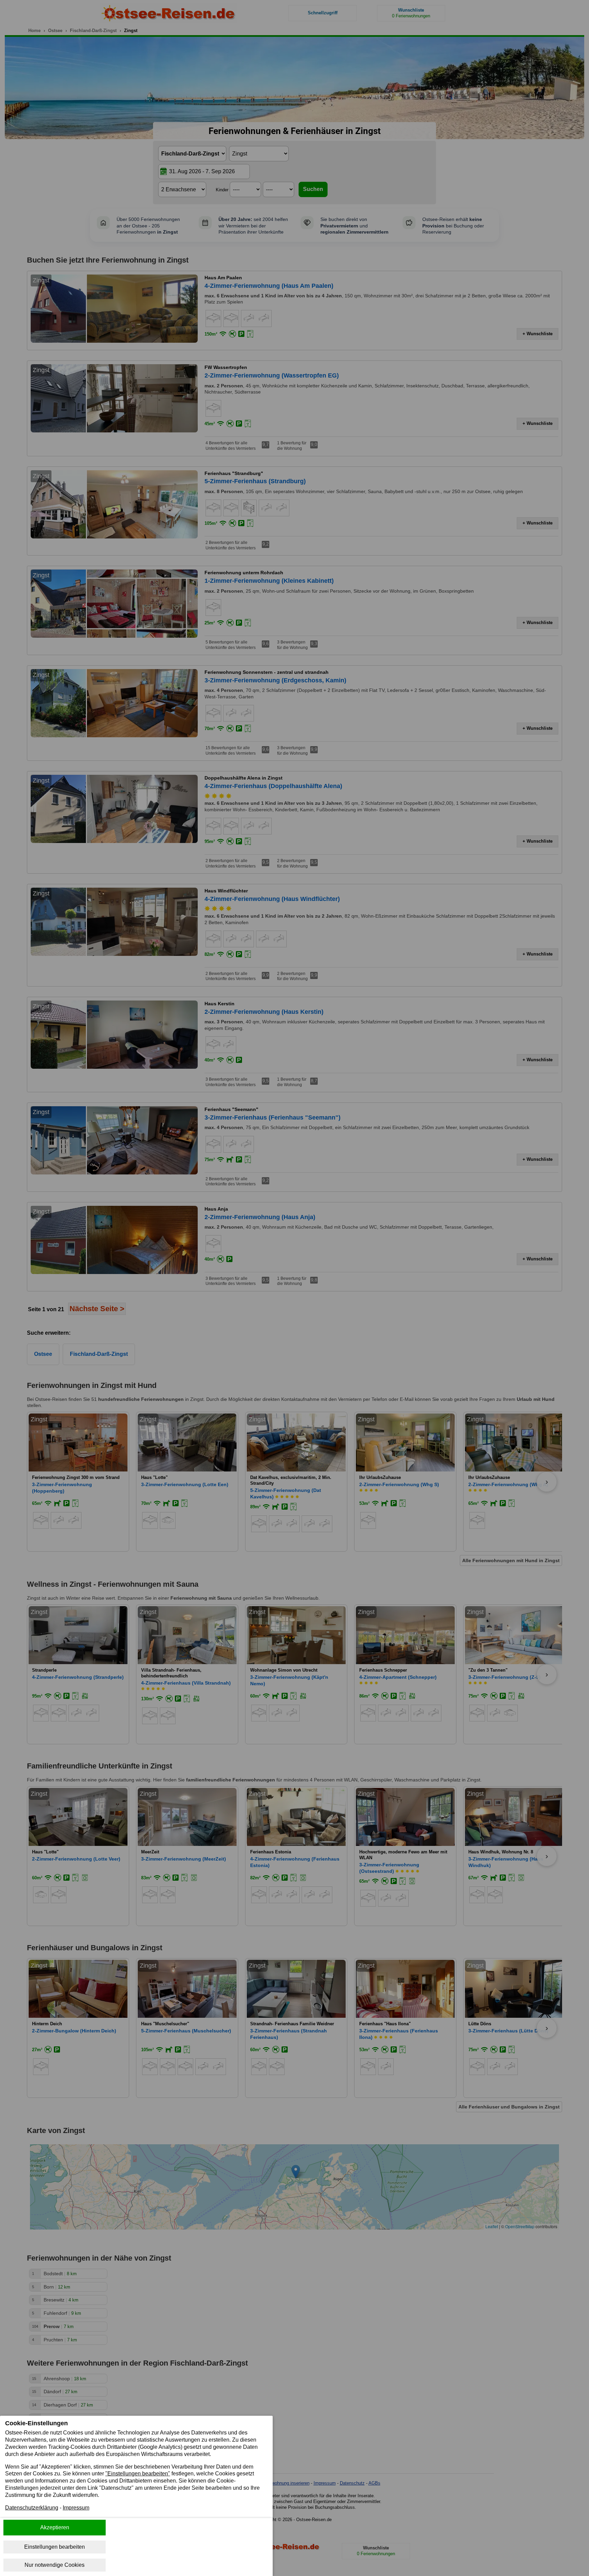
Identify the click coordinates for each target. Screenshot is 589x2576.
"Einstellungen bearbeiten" (138, 2474)
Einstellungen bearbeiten (55, 2547)
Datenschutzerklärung (32, 2508)
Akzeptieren (55, 2527)
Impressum (76, 2508)
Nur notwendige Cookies (55, 2565)
